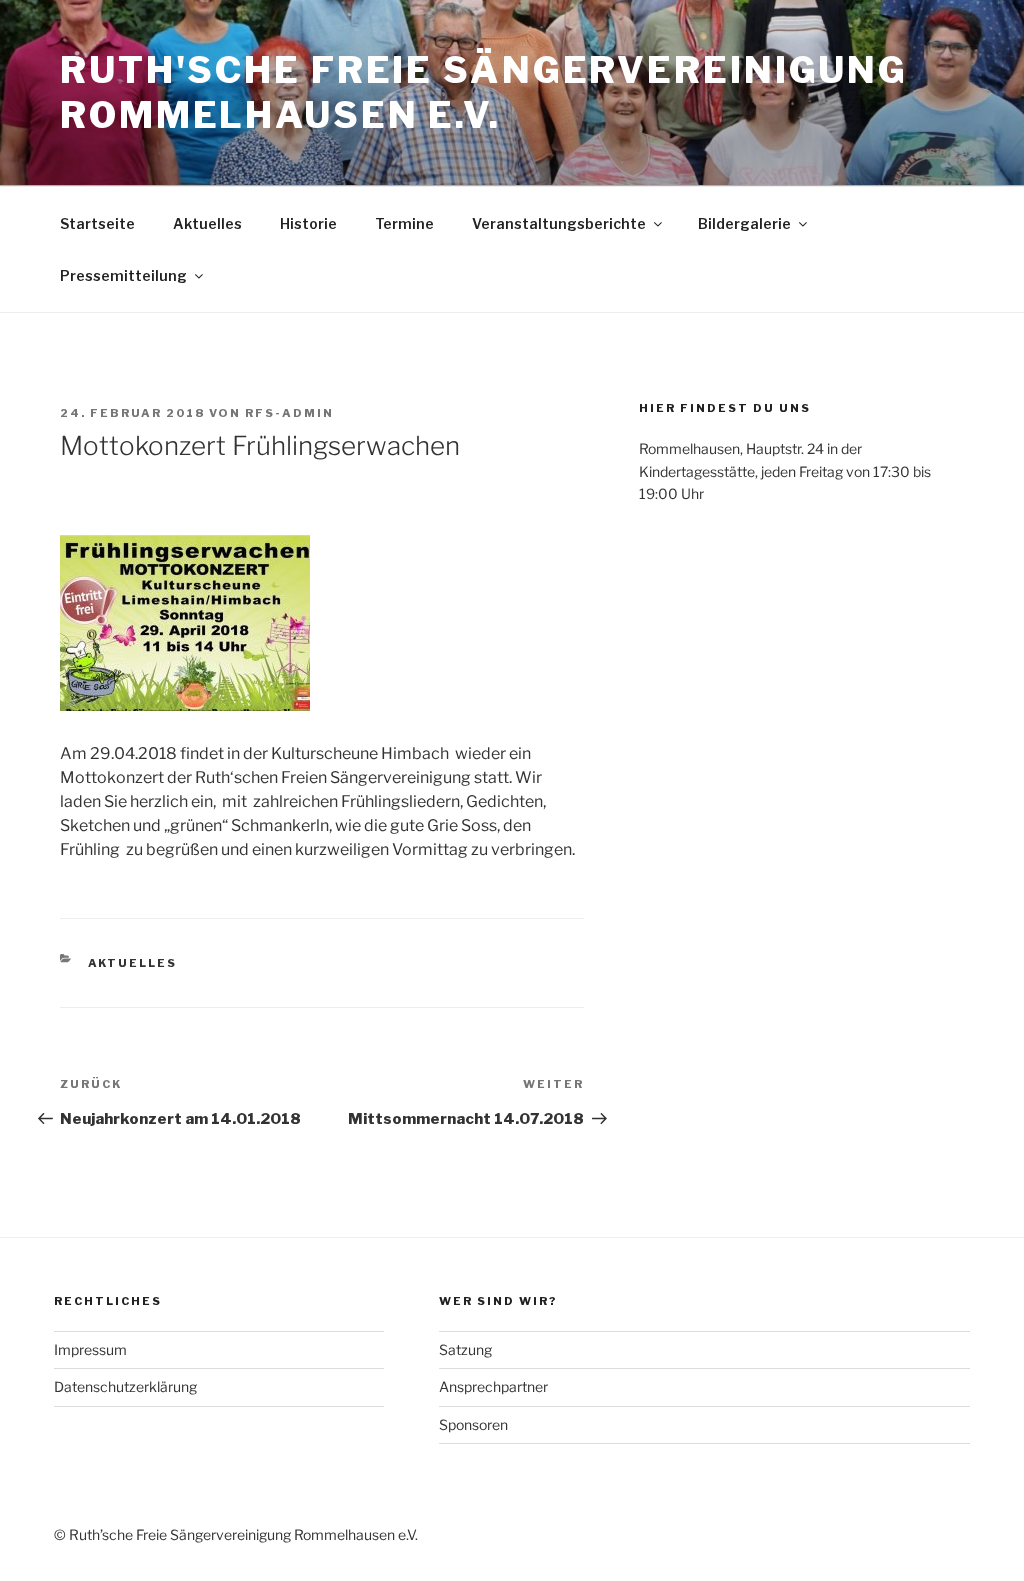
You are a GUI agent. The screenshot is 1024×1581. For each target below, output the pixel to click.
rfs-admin (289, 413)
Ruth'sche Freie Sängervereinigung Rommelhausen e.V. (484, 92)
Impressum (90, 1349)
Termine (404, 223)
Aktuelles (207, 223)
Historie (308, 223)
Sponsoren (473, 1424)
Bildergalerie (744, 223)
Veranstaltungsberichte (559, 223)
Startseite (97, 223)
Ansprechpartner (493, 1386)
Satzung (465, 1349)
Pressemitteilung (123, 275)
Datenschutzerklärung (125, 1386)
